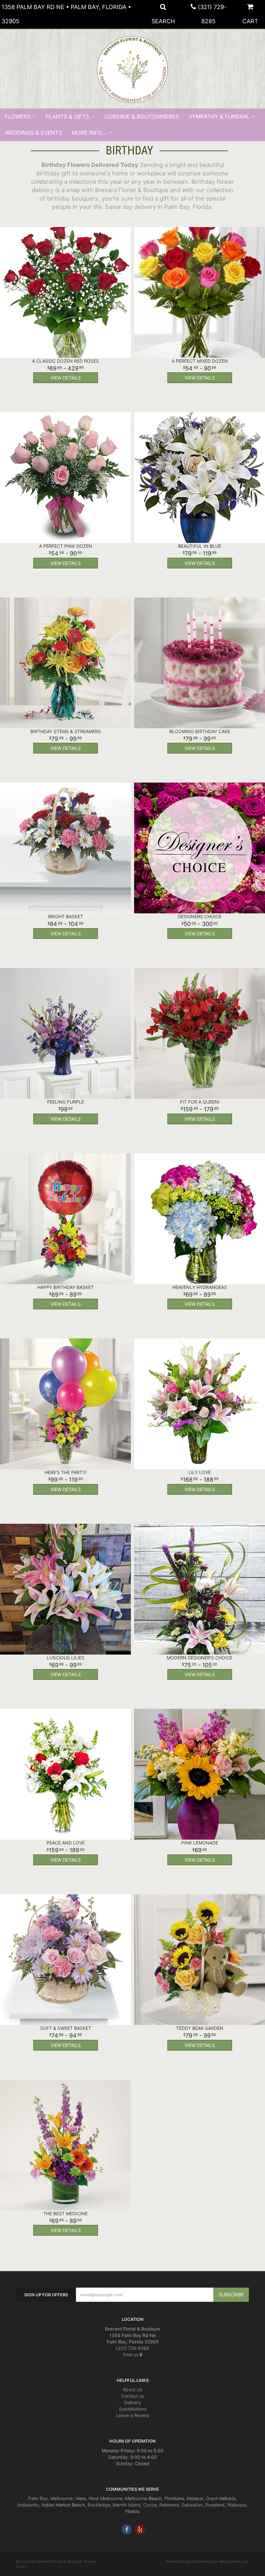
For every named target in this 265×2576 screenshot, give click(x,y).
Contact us (133, 2396)
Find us (131, 2355)
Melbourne (62, 2498)
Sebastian (192, 2505)
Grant (212, 2498)
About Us (132, 2389)
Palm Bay (38, 2498)
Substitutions (133, 2409)
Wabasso (237, 2505)
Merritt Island (127, 2505)
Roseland (215, 2505)
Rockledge (99, 2505)
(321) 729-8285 (132, 2348)
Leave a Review (133, 2415)
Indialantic (28, 2505)
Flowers (18, 117)
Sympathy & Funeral (219, 117)
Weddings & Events (33, 133)
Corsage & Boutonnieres (142, 117)
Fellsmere (169, 2505)
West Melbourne (106, 2498)
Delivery (133, 2402)
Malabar (195, 2498)
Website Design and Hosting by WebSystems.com (207, 2561)
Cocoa (150, 2505)
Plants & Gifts (68, 117)
